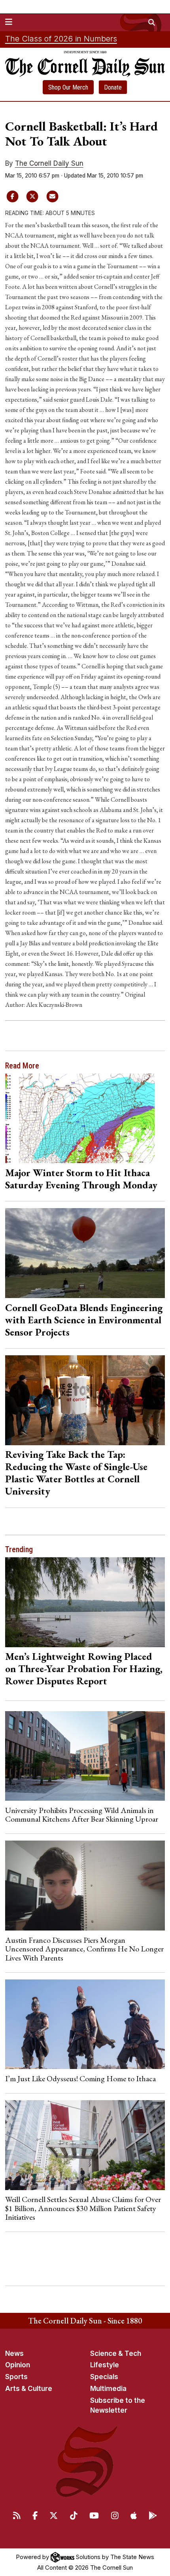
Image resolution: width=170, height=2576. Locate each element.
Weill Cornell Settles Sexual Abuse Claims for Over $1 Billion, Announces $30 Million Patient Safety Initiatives (83, 2208)
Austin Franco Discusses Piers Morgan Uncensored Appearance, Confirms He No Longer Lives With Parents (84, 1949)
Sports (16, 2377)
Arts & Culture (29, 2389)
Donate (113, 87)
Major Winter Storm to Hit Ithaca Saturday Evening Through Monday (81, 1179)
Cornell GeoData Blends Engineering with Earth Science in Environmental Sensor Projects (84, 1320)
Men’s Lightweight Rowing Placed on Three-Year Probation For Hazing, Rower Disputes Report (84, 1669)
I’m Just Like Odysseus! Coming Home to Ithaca (80, 2078)
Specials (104, 2377)
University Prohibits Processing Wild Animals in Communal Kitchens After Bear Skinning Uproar (82, 1815)
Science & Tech (116, 2353)
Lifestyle (105, 2365)
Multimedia (108, 2389)
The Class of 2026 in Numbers (61, 39)
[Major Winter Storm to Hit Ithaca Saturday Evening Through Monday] (85, 1119)
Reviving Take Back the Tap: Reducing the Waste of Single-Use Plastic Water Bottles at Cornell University (76, 1473)
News (14, 2353)
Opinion (18, 2365)
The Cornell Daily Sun (49, 163)
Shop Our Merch (68, 87)
